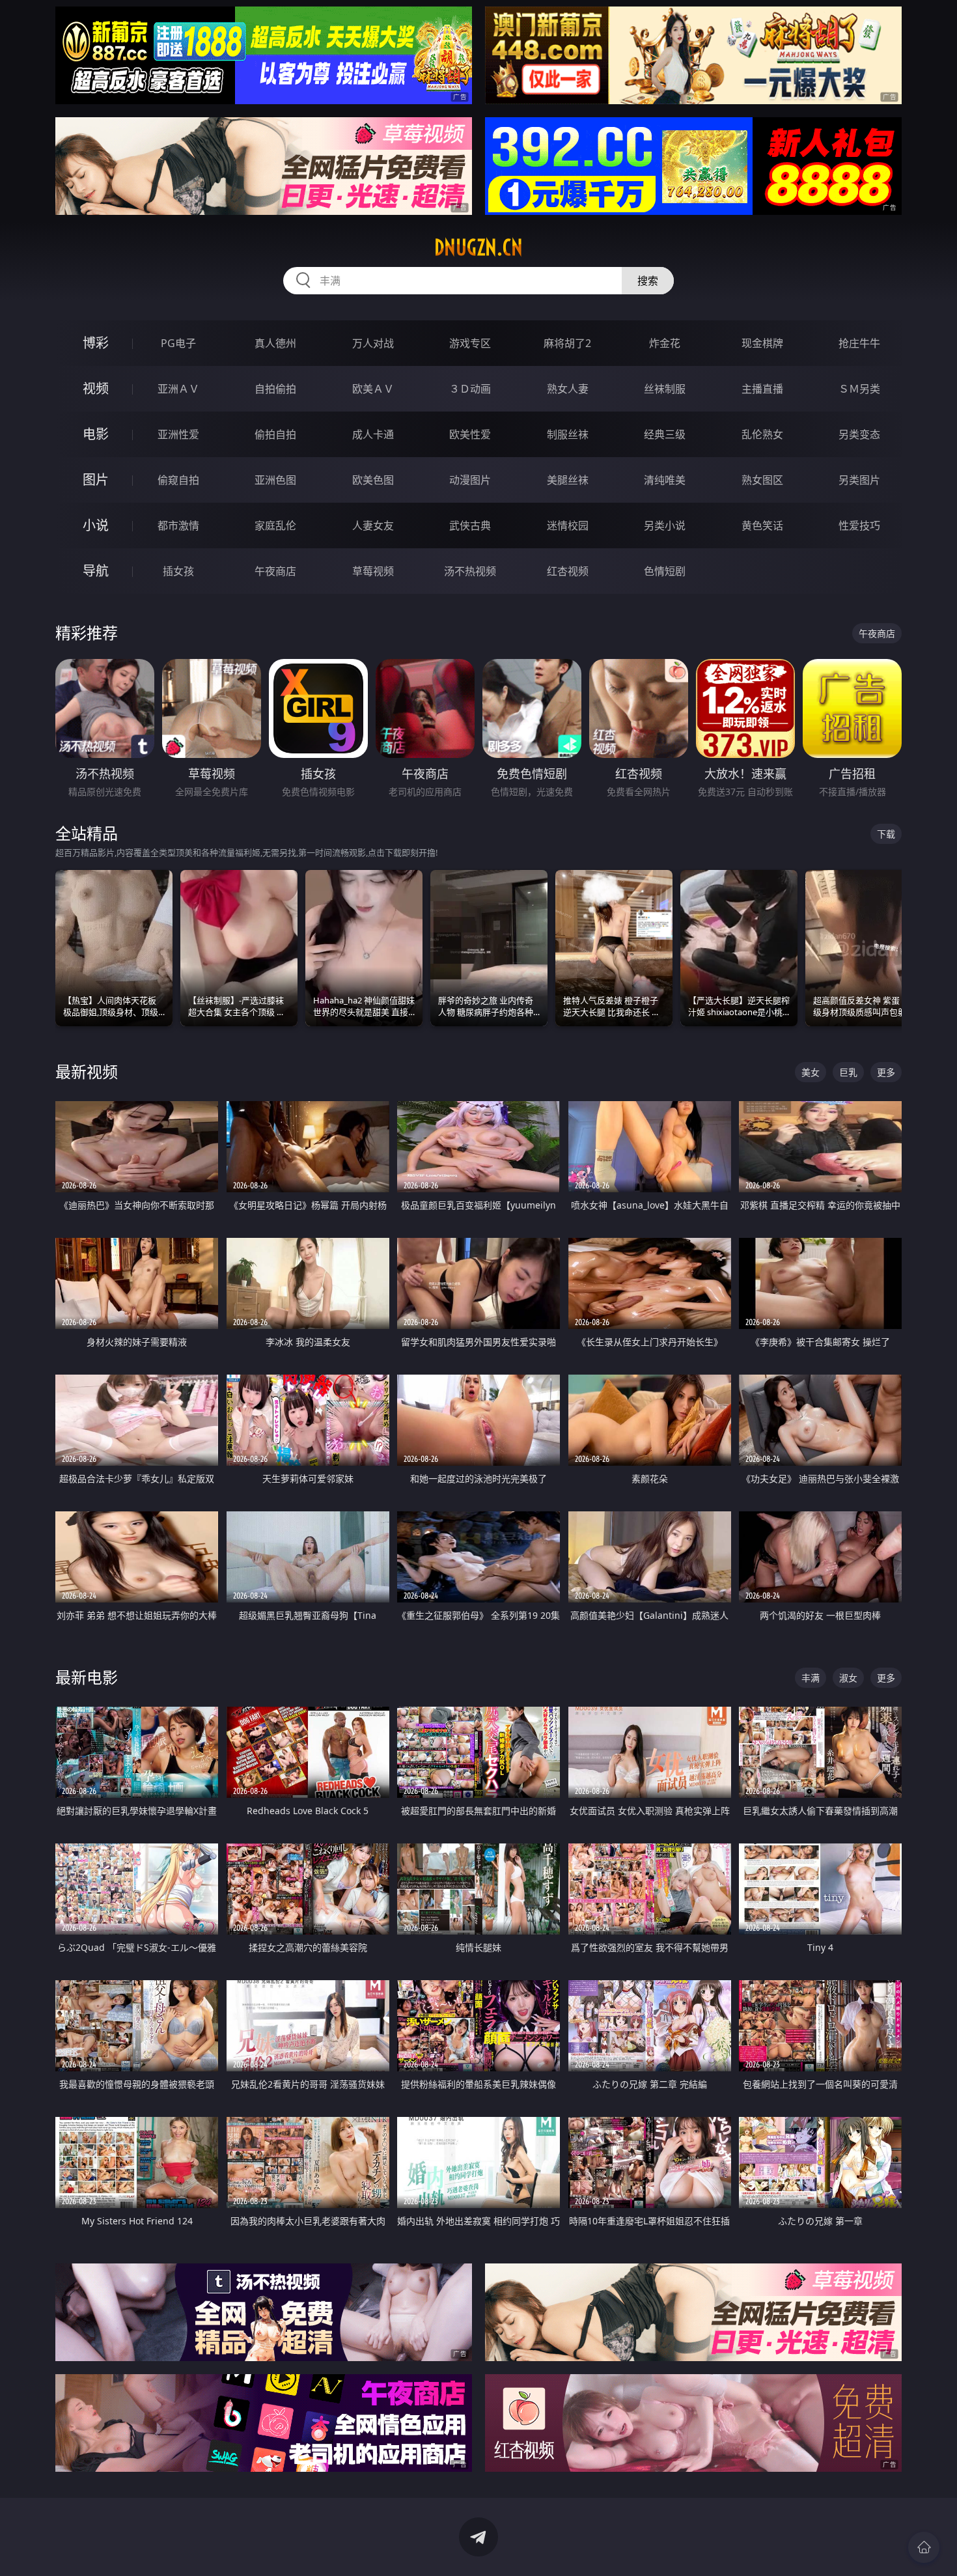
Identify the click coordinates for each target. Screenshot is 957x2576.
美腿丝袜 (568, 480)
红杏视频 (568, 571)
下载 (886, 834)
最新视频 (87, 1071)
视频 (96, 388)
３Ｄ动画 (470, 389)
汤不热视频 (470, 571)
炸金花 (665, 343)
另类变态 (859, 434)
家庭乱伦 (275, 525)
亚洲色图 (275, 480)
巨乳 (848, 1072)
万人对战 (373, 343)
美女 (811, 1072)
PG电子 (178, 343)
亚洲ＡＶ (178, 389)
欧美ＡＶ (373, 389)
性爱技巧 (859, 525)
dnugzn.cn (478, 247)
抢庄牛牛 (859, 343)
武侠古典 (470, 525)
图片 (96, 480)
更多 (886, 1072)
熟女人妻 (568, 389)
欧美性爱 (470, 434)
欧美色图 (373, 480)
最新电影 (87, 1677)
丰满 (811, 1678)
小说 (96, 525)
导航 (96, 571)
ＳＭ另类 (859, 389)
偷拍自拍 (275, 434)
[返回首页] (924, 2547)
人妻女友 (373, 525)
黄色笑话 (762, 525)
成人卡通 (373, 434)
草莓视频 (373, 571)
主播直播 (762, 389)
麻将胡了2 (567, 343)
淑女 (848, 1678)
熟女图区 (762, 480)
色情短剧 (665, 571)
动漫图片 (470, 480)
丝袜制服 (665, 389)
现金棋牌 (762, 343)
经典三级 (665, 434)
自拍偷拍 (275, 389)
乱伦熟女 (762, 434)
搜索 (648, 281)
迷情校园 (568, 525)
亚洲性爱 (178, 434)
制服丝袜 (568, 434)
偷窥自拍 (178, 480)
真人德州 (275, 343)
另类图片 (859, 480)
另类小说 (665, 525)
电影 (96, 434)
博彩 (96, 343)
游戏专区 (470, 343)
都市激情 (178, 525)
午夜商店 (275, 571)
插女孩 (178, 571)
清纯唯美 (665, 480)
